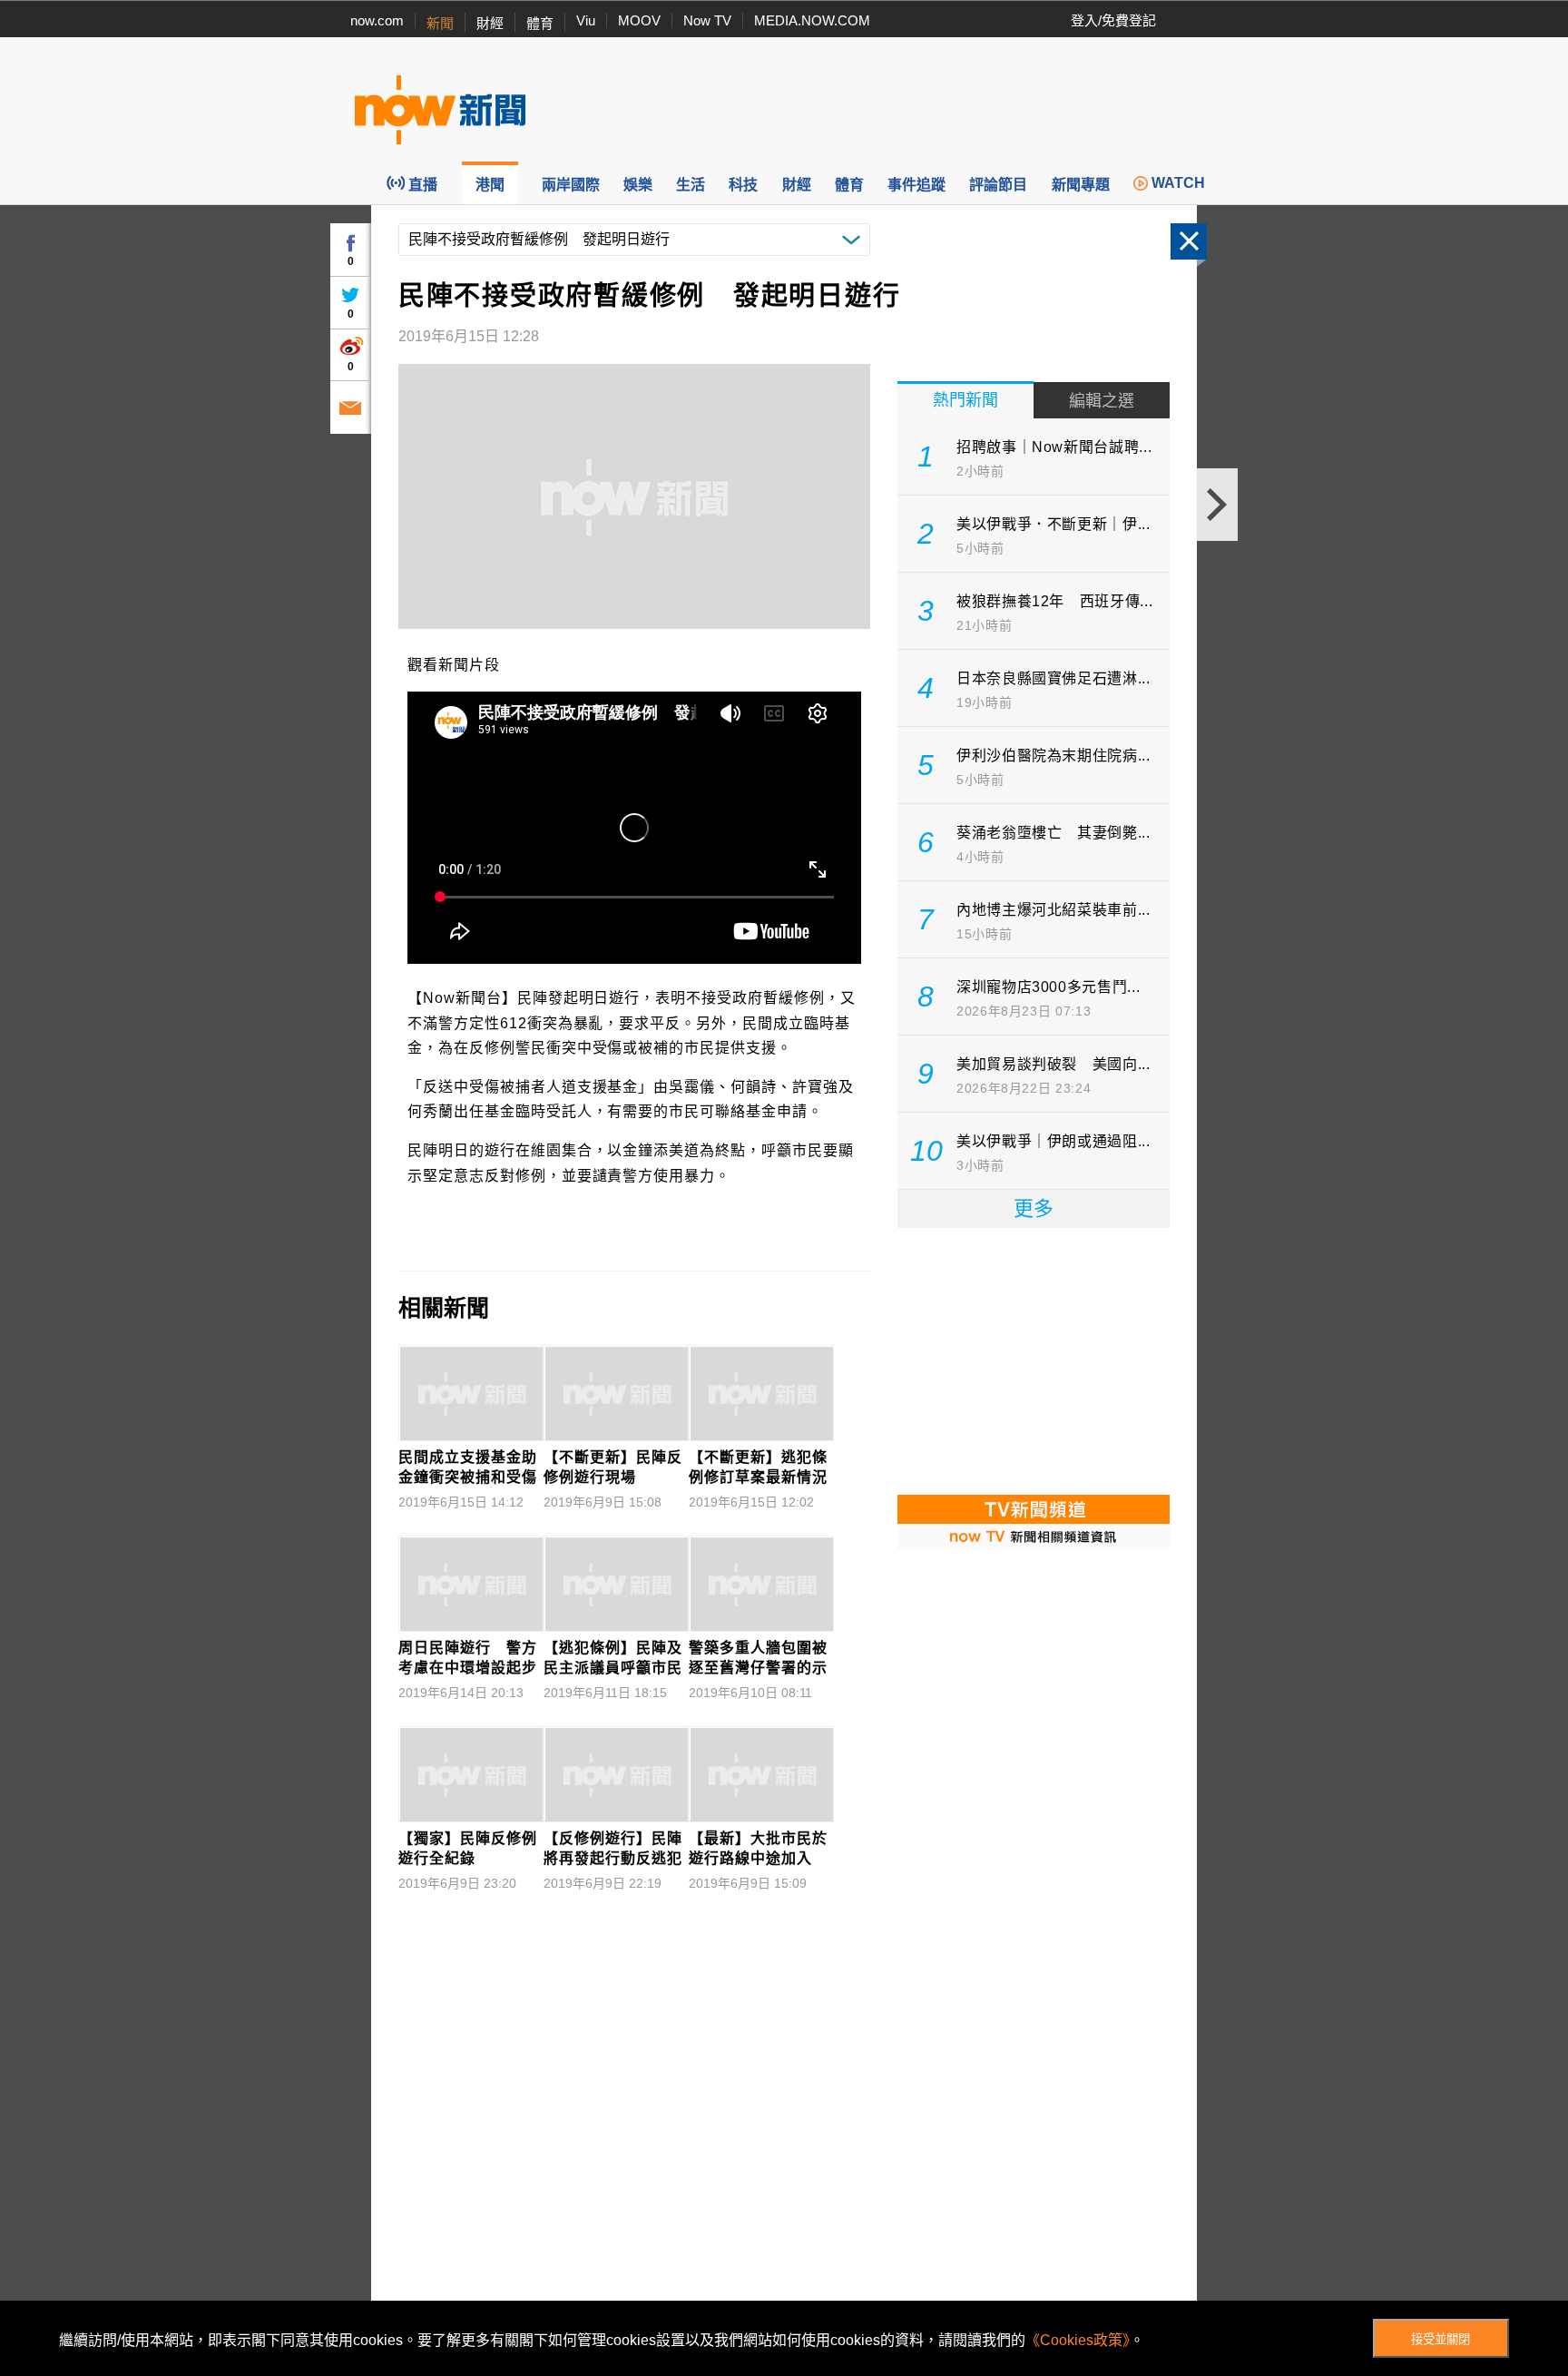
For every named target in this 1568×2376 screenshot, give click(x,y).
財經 (490, 23)
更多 (1034, 1208)
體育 (540, 23)
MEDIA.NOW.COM (812, 20)
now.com (377, 20)
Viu (586, 20)
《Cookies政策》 (1078, 2340)
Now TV (707, 20)
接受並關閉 (1441, 2339)
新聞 (440, 23)
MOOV (639, 20)
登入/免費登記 (1113, 20)
